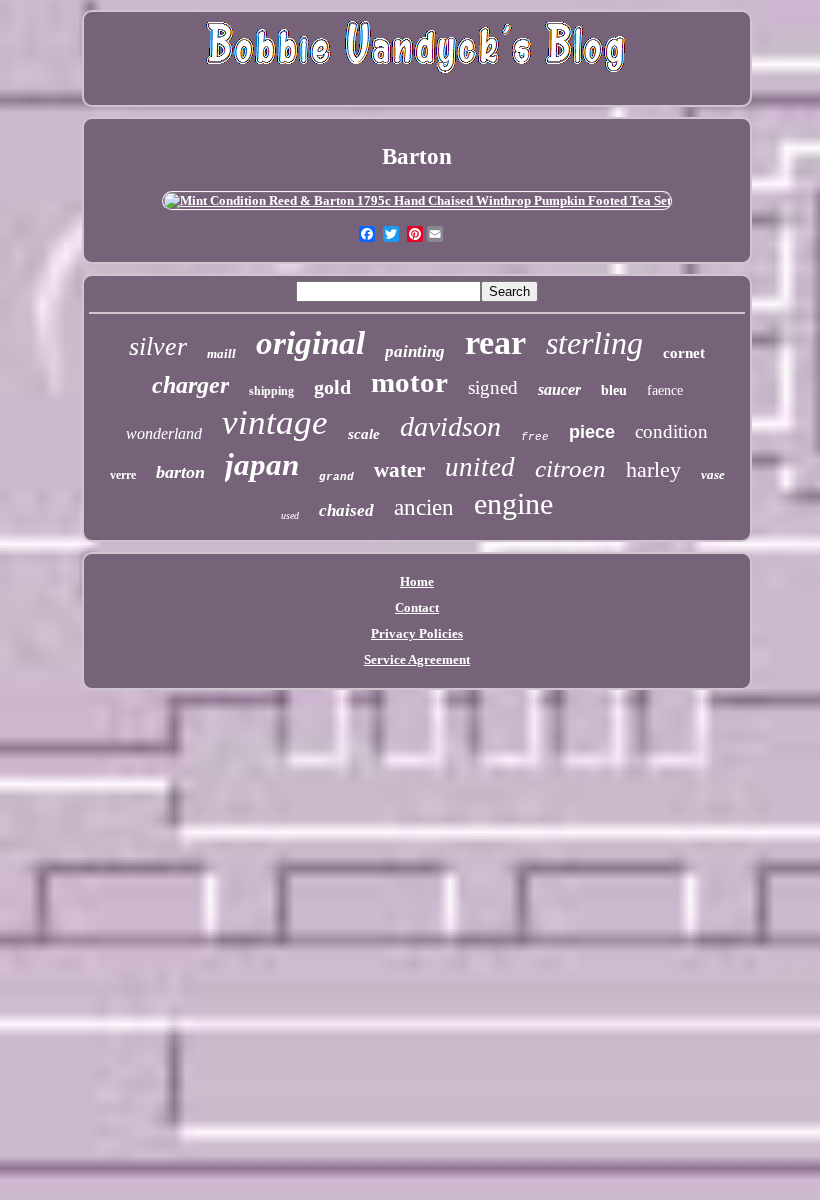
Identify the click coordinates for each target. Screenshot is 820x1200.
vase (713, 474)
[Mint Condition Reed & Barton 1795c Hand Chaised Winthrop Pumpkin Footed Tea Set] (417, 200)
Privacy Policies (417, 633)
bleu (614, 390)
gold (332, 387)
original (310, 343)
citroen (570, 468)
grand (336, 477)
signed (493, 387)
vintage (275, 422)
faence (665, 390)
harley (653, 469)
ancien (424, 507)
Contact (417, 607)
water (399, 470)
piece (592, 432)
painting (415, 351)
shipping (271, 391)
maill (221, 353)
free (535, 437)
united (480, 467)
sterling (594, 343)
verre (123, 475)
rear (495, 342)
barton (180, 472)
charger (190, 385)
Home (417, 581)
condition (671, 431)
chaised (346, 510)
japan (262, 464)
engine (513, 503)
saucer (559, 389)
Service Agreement (417, 659)
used (290, 515)
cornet (684, 353)
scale (364, 434)
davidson (450, 426)
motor (409, 382)
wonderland (164, 433)
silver (158, 346)
